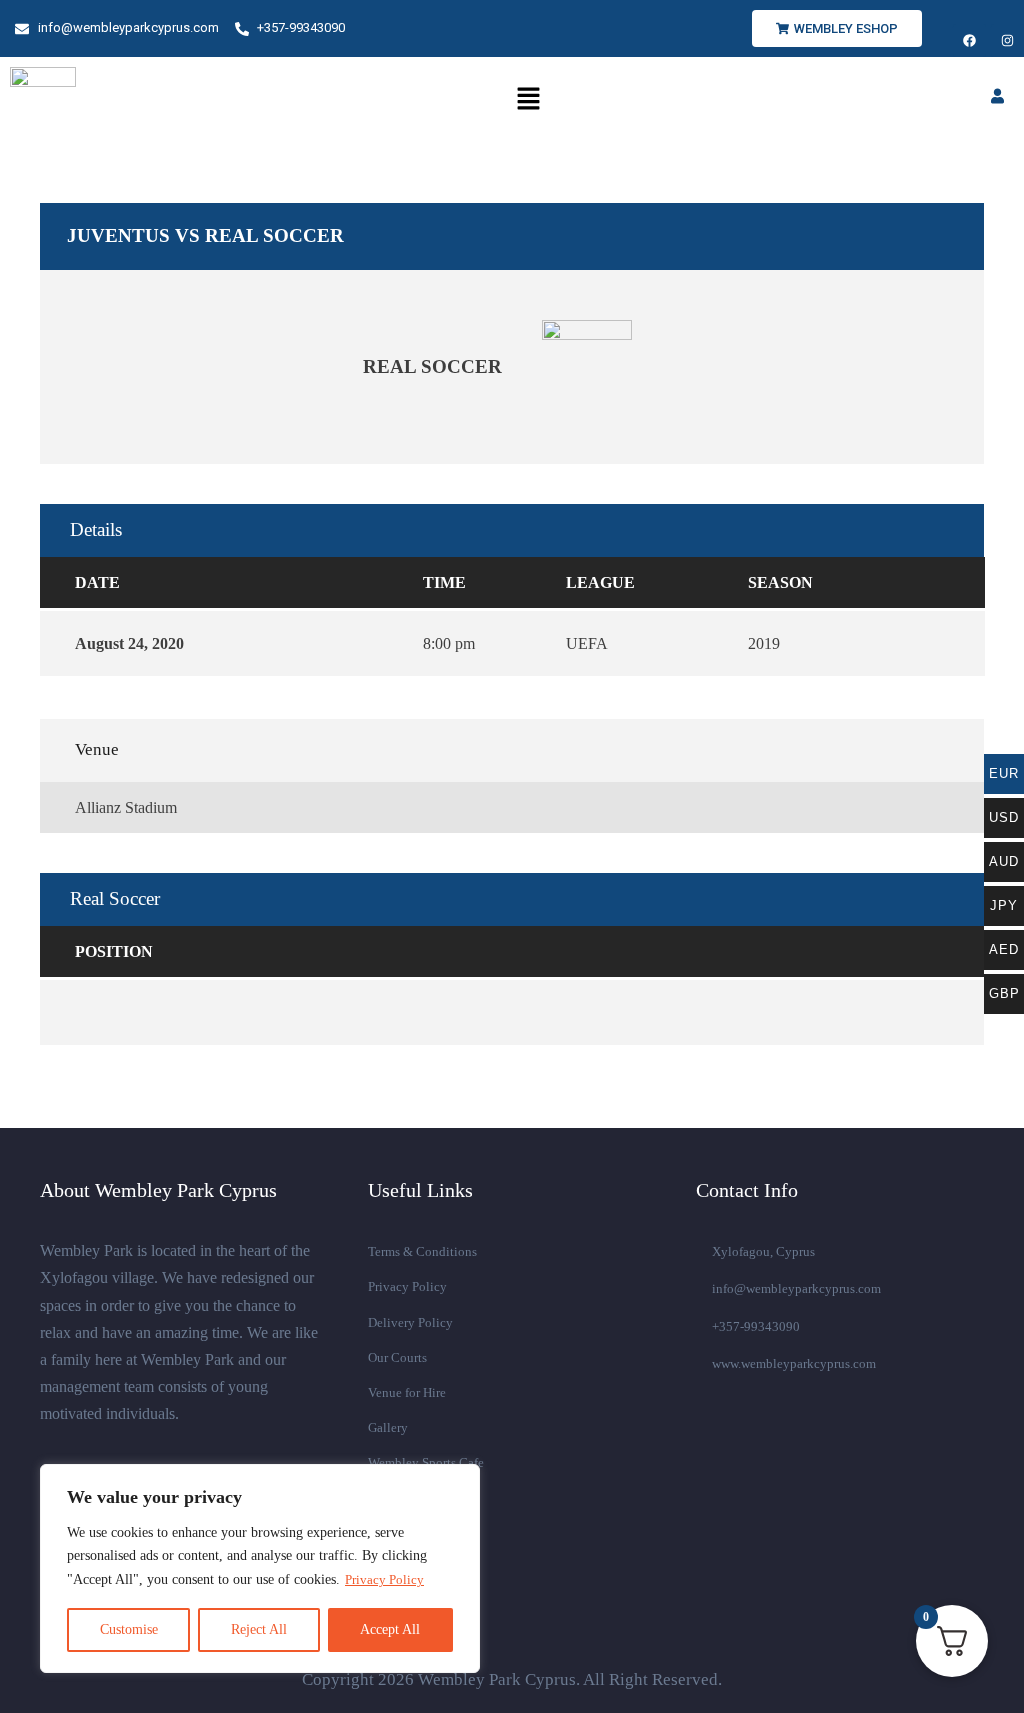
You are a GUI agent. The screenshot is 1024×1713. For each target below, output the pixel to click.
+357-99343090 (756, 1326)
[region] (260, 1568)
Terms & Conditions (422, 1251)
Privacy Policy (384, 1579)
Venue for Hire (410, 1392)
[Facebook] (969, 40)
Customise (129, 1629)
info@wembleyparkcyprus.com (796, 1288)
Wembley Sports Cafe (426, 1462)
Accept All (390, 1629)
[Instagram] (1007, 40)
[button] (528, 100)
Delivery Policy (410, 1322)
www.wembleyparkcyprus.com (794, 1363)
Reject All (259, 1629)
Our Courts (397, 1357)
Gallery (388, 1427)
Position (114, 951)
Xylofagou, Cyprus (763, 1251)
